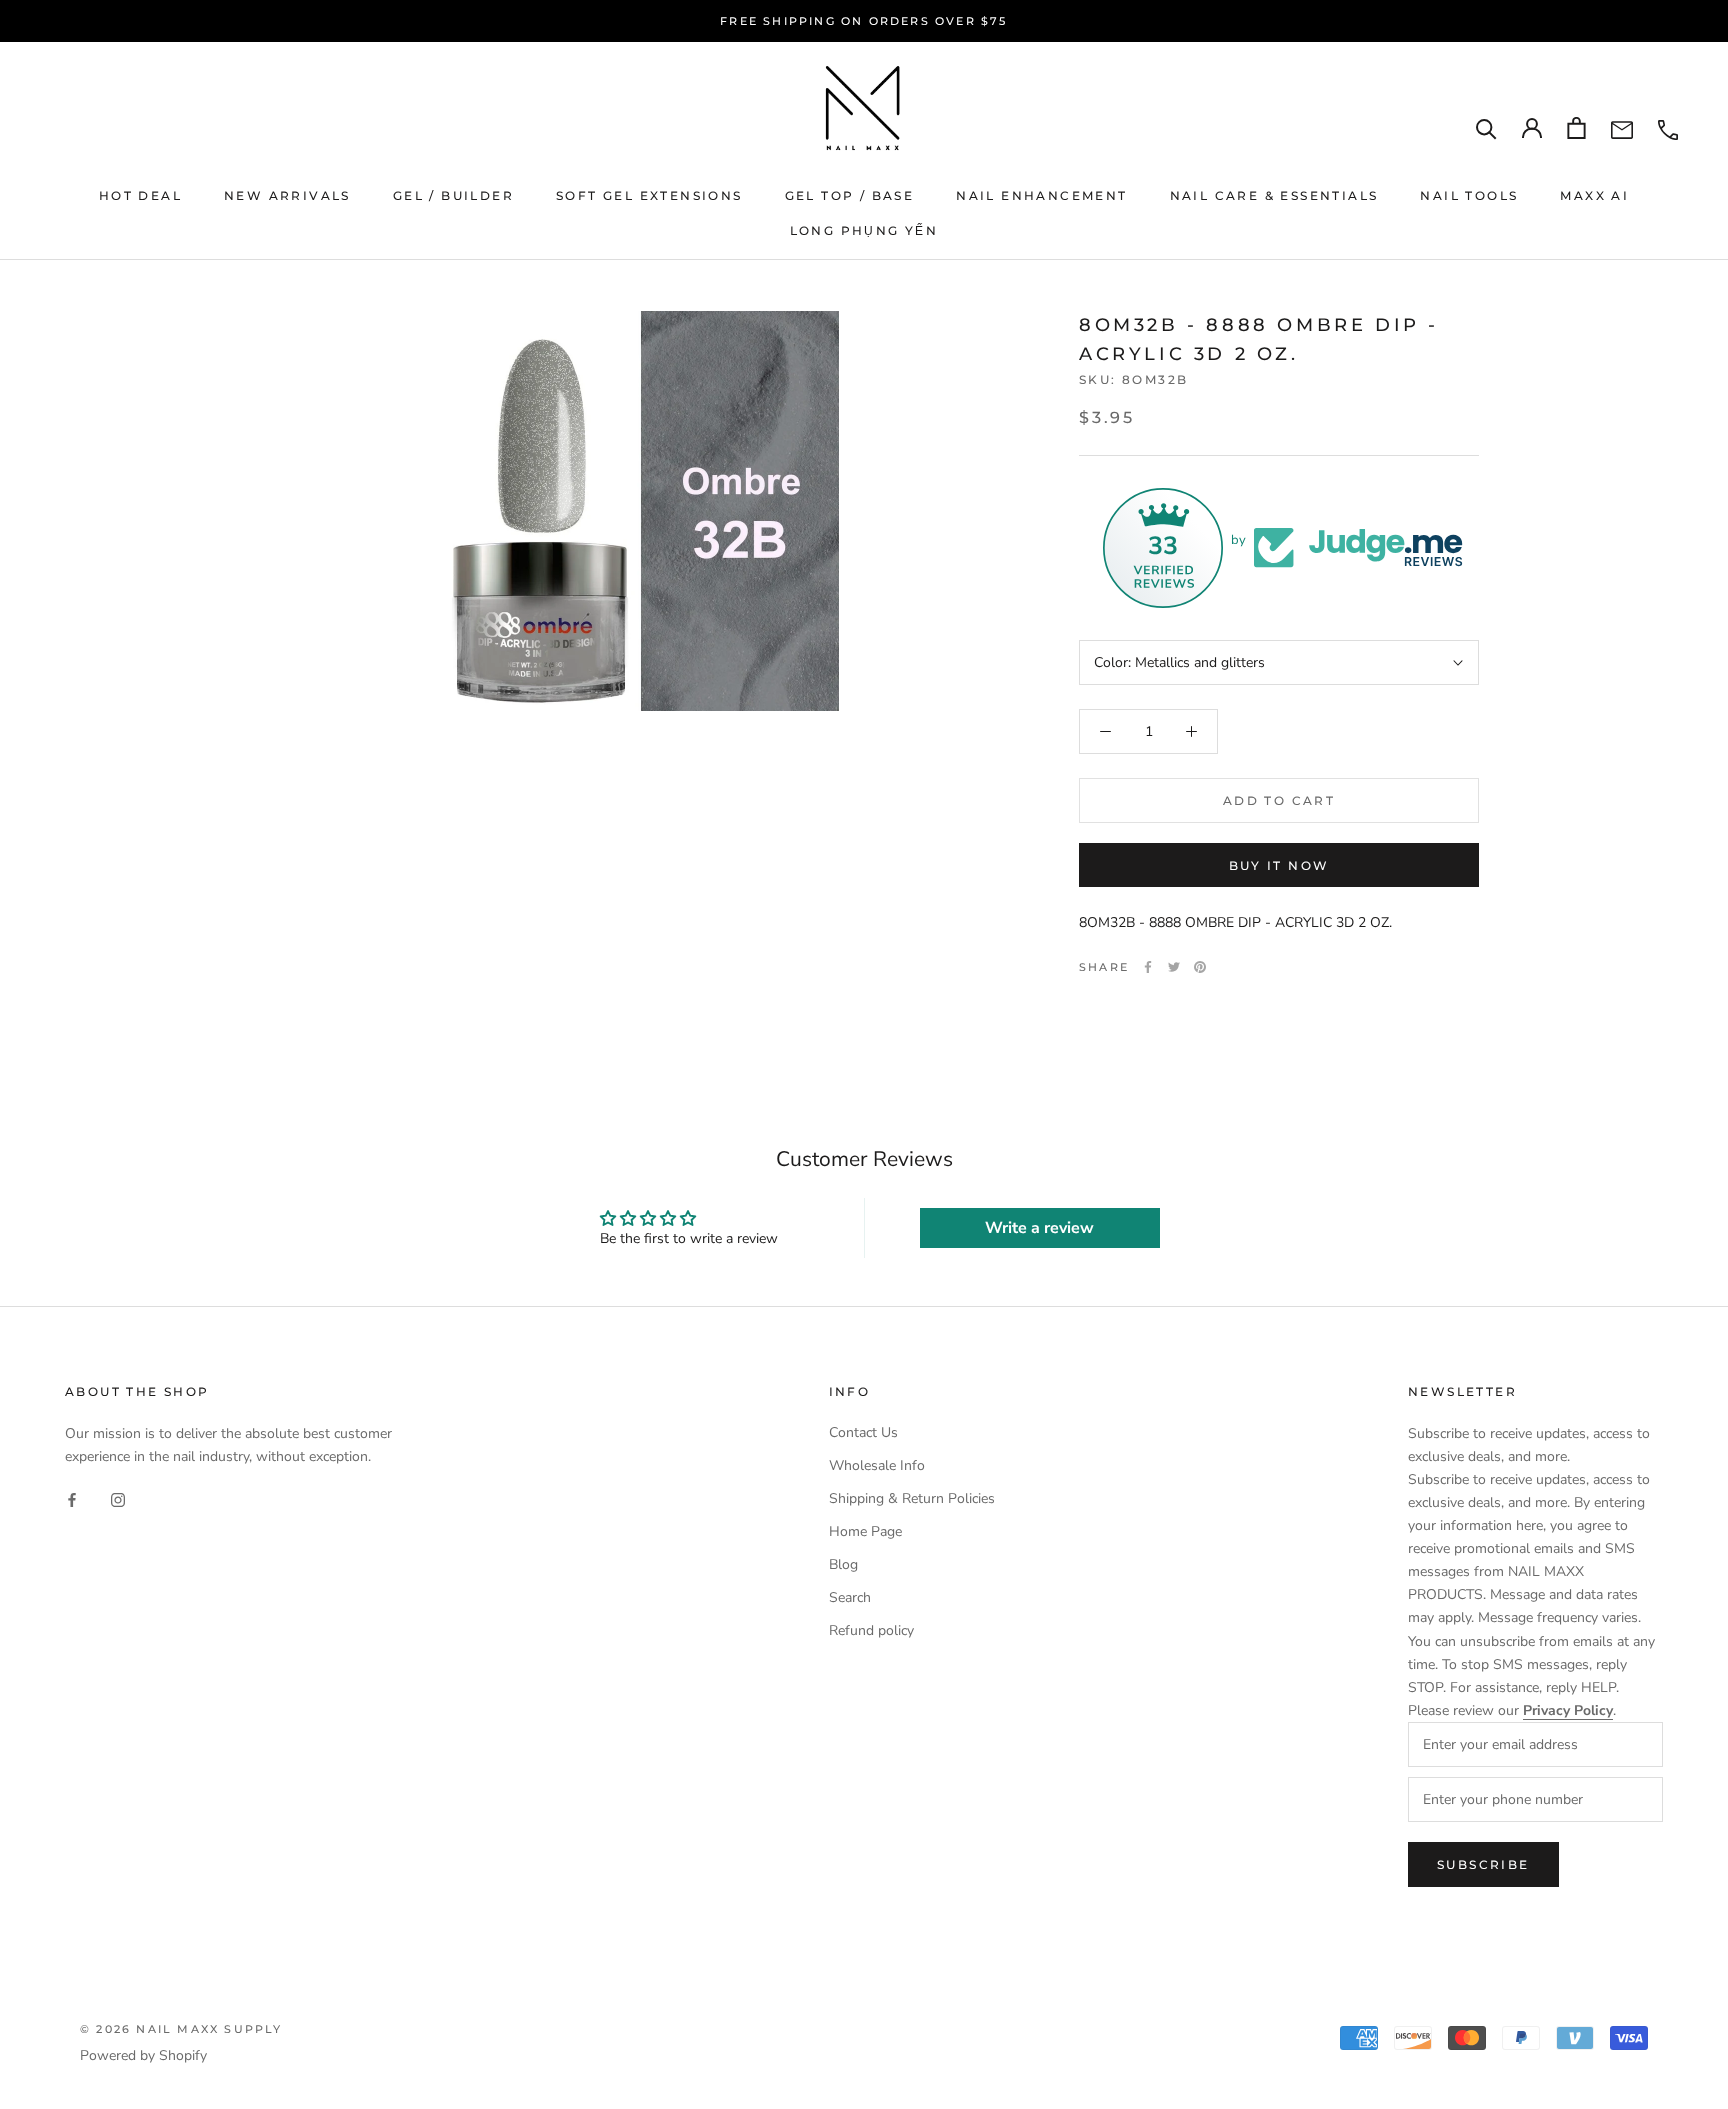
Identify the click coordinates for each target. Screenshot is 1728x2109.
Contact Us (863, 1432)
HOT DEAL (140, 195)
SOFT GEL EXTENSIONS (649, 195)
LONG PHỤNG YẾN (864, 230)
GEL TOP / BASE (850, 195)
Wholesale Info (877, 1465)
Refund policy (871, 1630)
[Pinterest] (1200, 967)
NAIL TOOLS (1469, 195)
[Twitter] (1174, 967)
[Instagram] (118, 1499)
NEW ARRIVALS (287, 195)
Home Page (865, 1531)
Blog (843, 1564)
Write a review (1039, 1228)
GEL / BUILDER (453, 195)
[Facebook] (1148, 967)
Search (850, 1597)
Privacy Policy (1568, 1710)
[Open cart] (1576, 128)
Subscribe (1483, 1864)
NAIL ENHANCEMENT (1041, 195)
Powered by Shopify (143, 2055)
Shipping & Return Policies (912, 1498)
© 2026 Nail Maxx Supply (181, 2029)
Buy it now (1279, 865)
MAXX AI (1594, 195)
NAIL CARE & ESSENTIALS (1274, 195)
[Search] (1486, 128)
